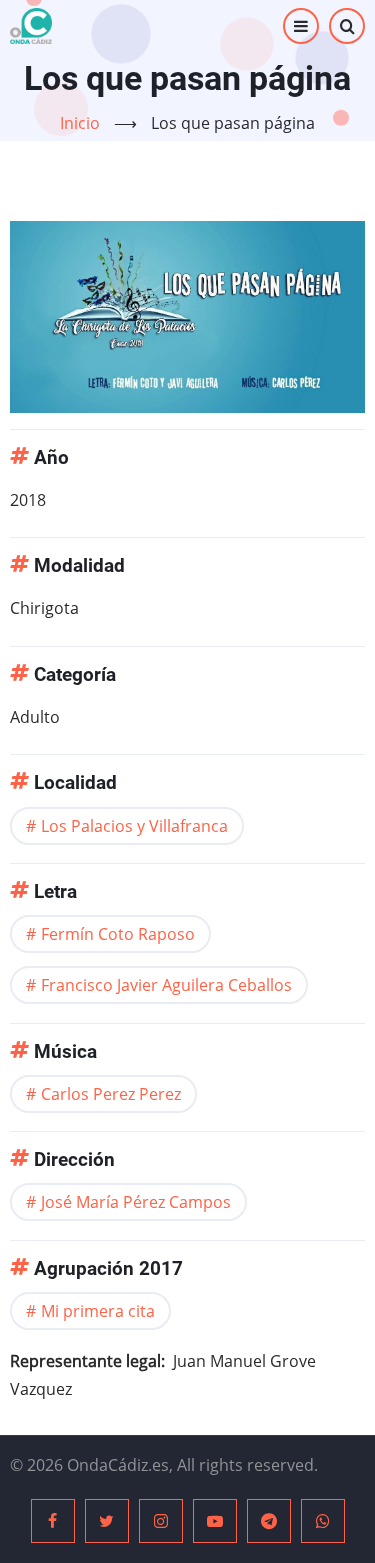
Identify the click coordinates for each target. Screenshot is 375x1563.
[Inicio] (31, 26)
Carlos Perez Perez (111, 1094)
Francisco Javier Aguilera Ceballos (166, 985)
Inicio (80, 123)
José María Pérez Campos (136, 1202)
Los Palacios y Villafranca (134, 826)
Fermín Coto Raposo (118, 934)
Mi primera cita (98, 1311)
